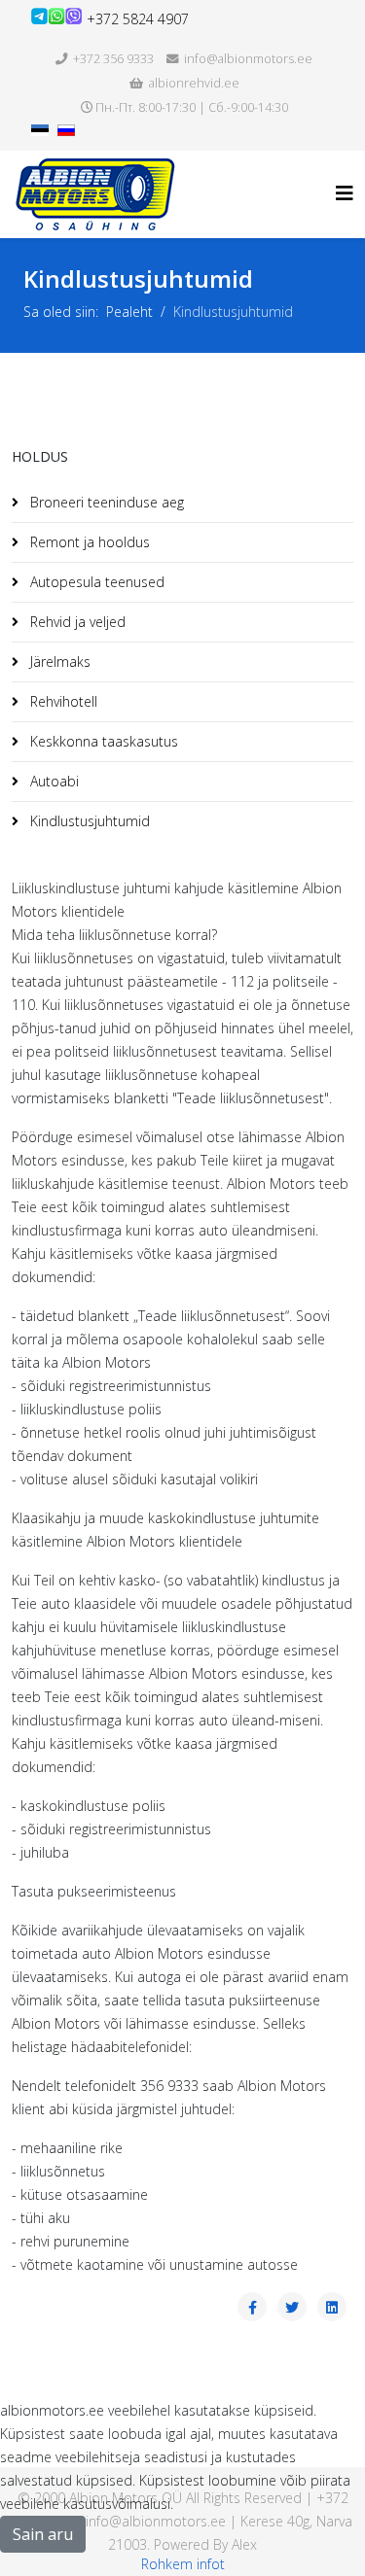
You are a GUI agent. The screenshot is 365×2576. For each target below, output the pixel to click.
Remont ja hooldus (88, 542)
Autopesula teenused (95, 582)
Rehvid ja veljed (76, 622)
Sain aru (43, 2534)
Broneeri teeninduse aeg (105, 502)
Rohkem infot (183, 2564)
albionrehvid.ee (194, 83)
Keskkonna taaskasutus (102, 741)
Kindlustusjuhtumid (88, 821)
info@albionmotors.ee (248, 59)
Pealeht (129, 312)
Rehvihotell (62, 701)
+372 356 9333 (113, 59)
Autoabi (53, 781)
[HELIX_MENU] (345, 193)
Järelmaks (58, 661)
